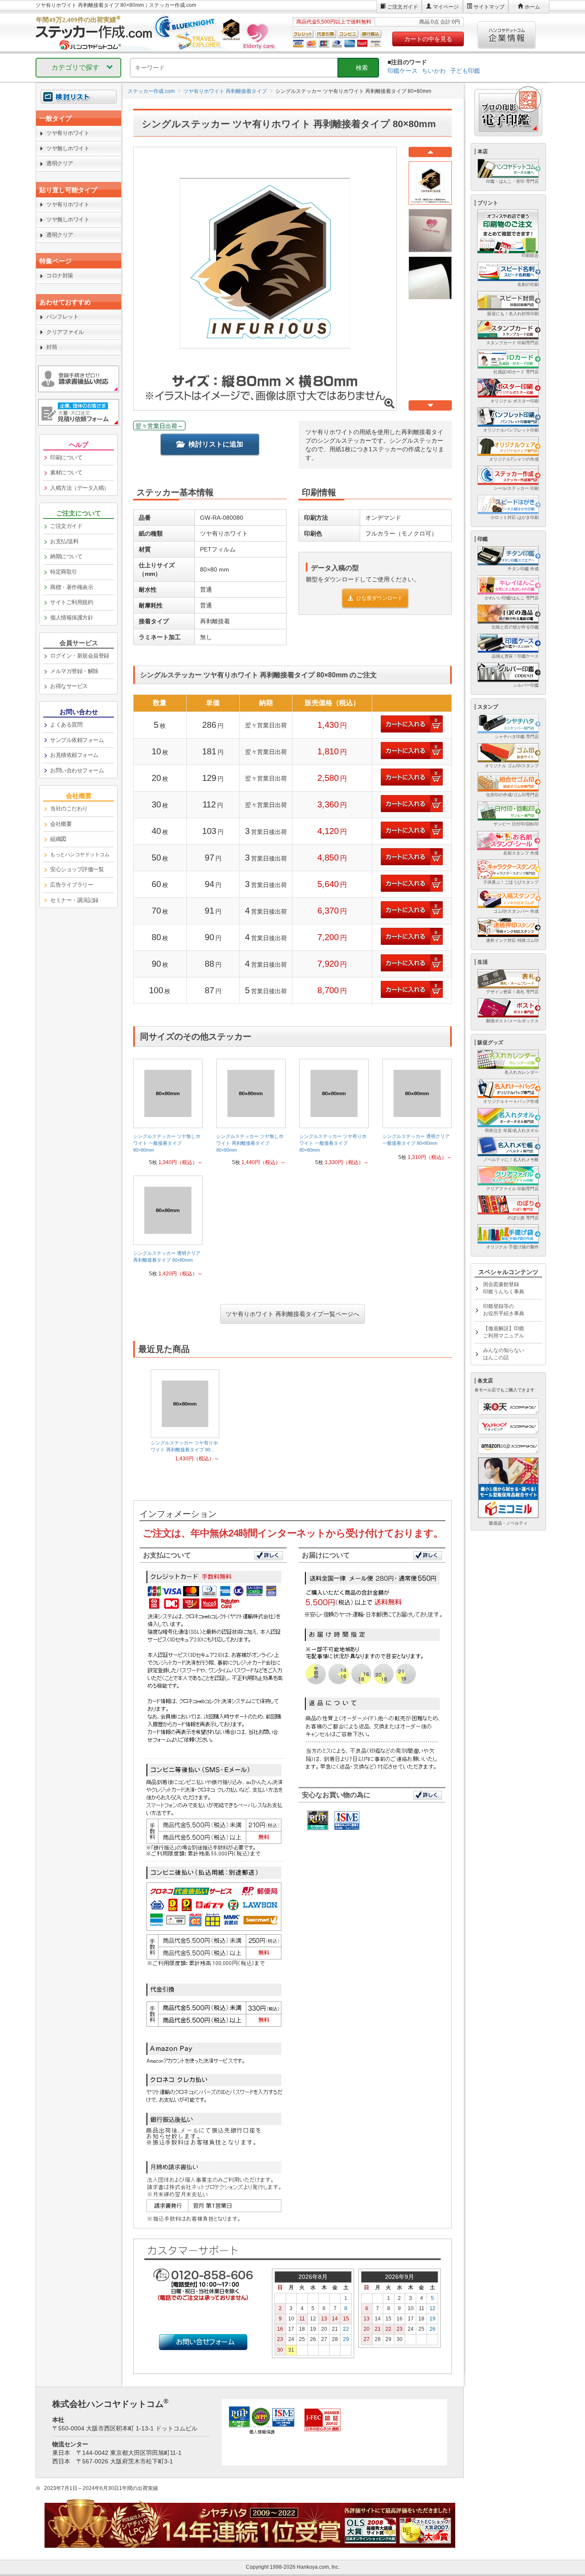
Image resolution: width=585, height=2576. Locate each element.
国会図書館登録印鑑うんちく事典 (504, 1288)
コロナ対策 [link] (60, 275)
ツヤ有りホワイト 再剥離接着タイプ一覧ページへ (292, 1314)
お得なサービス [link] (69, 686)
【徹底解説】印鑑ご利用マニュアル (504, 1332)
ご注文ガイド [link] (66, 526)
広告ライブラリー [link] (72, 885)
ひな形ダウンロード (379, 598)
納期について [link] (66, 556)
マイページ (446, 7)
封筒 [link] (52, 347)
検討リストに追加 (216, 444)
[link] (168, 1115)
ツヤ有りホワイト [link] (68, 133)
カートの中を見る (428, 39)
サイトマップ (489, 7)
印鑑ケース (403, 71)
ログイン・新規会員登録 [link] (80, 656)
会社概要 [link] (61, 824)
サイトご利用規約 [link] (72, 602)
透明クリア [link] (60, 163)
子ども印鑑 (465, 71)
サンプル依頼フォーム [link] (77, 740)
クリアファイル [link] (65, 332)
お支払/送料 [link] (64, 541)
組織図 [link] (58, 839)
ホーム (532, 7)
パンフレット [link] (62, 317)
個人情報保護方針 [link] (72, 618)
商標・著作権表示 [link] (72, 587)
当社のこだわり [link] (69, 809)
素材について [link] (66, 472)
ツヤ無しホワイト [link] (68, 148)
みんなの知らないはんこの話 (504, 1354)
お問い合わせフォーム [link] (77, 770)
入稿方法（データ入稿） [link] (80, 488)
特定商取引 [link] (64, 572)
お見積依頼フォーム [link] (74, 755)
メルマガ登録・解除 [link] (74, 671)
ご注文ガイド (403, 7)
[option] (185, 1416)
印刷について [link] (66, 457)
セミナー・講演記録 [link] (74, 900)
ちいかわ (434, 71)
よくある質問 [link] (66, 725)
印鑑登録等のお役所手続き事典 (504, 1310)
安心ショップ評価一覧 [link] (77, 869)
